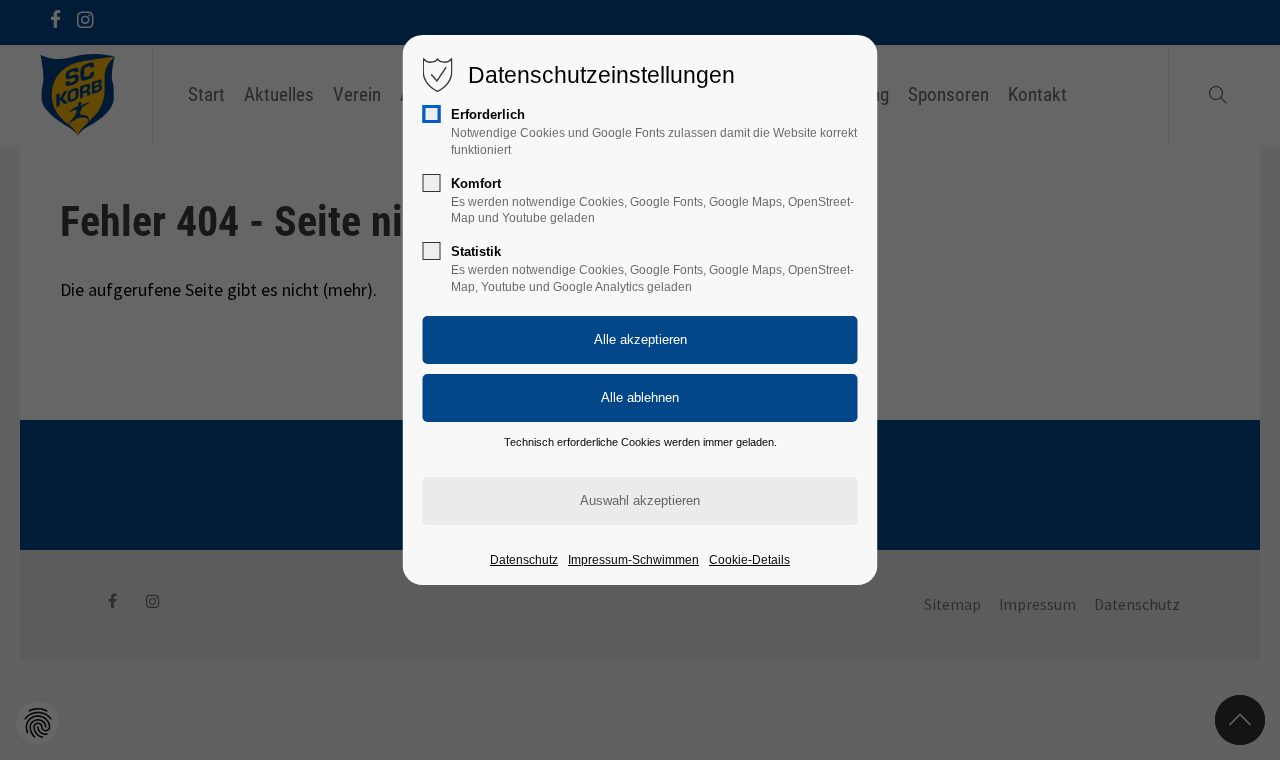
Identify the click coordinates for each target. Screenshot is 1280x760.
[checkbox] (432, 114)
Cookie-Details (749, 560)
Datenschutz (524, 560)
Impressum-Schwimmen (633, 560)
